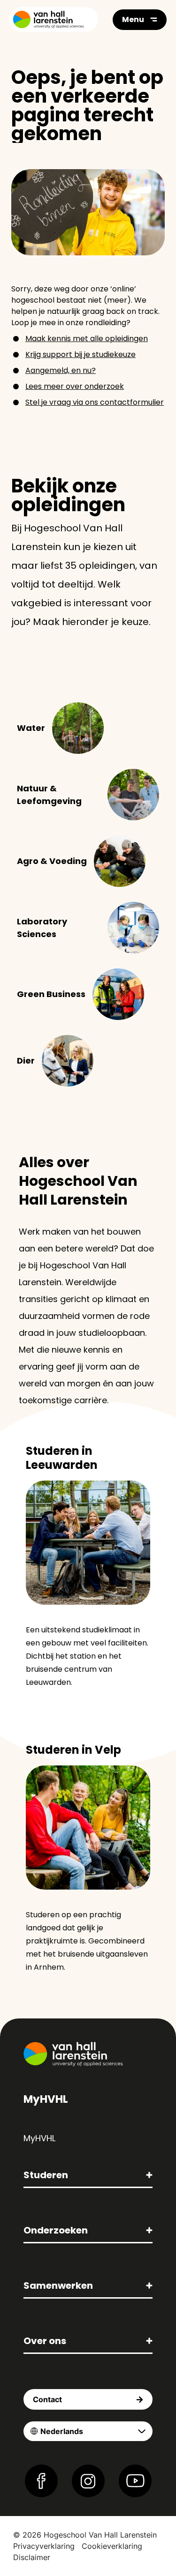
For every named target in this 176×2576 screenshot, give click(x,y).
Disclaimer (32, 2557)
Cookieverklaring (112, 2546)
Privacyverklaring (44, 2546)
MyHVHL (39, 2138)
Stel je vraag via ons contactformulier (95, 402)
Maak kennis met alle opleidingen (87, 339)
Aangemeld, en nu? (61, 370)
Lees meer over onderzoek (75, 386)
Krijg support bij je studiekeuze (80, 354)
